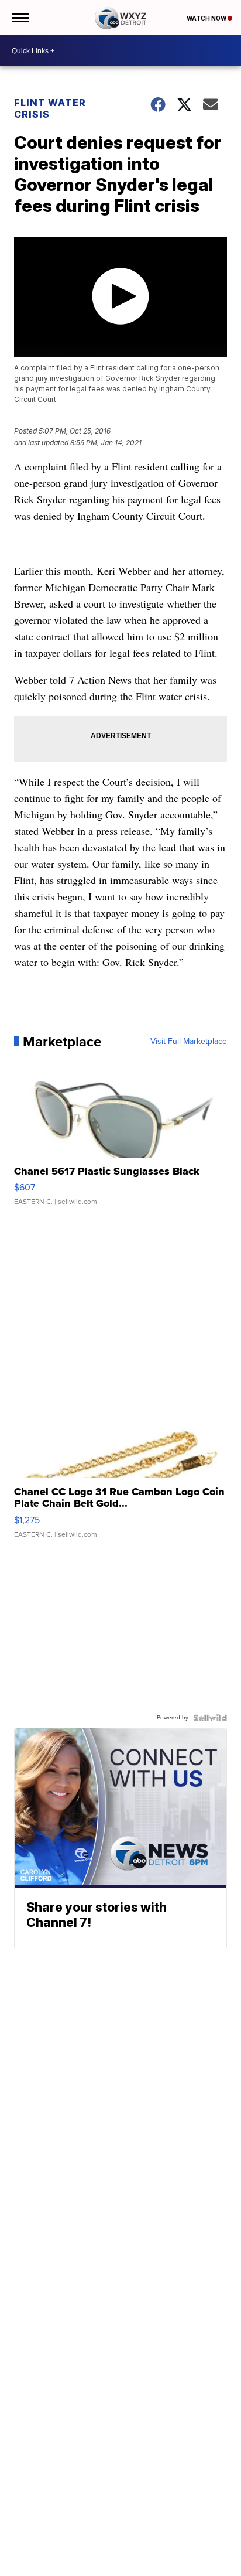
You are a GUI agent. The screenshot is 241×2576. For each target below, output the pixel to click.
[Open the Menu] (20, 18)
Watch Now (207, 18)
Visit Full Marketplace (189, 1042)
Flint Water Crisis (50, 108)
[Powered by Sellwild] (210, 1718)
